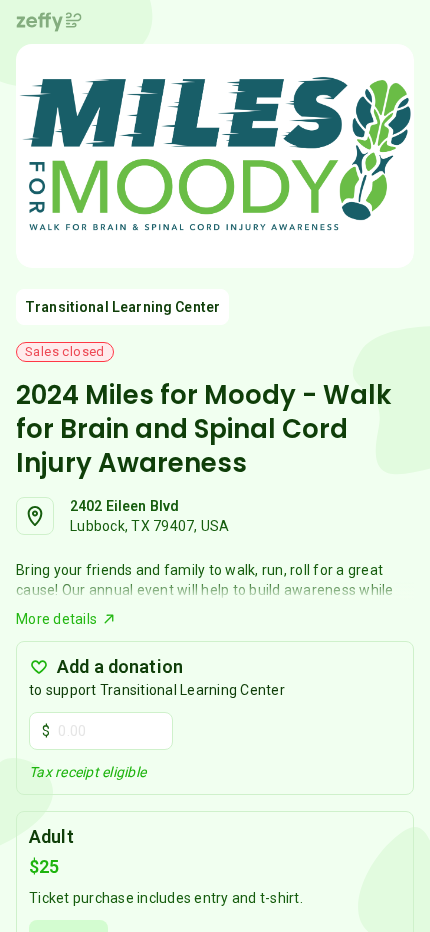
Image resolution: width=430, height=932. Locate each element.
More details (56, 619)
